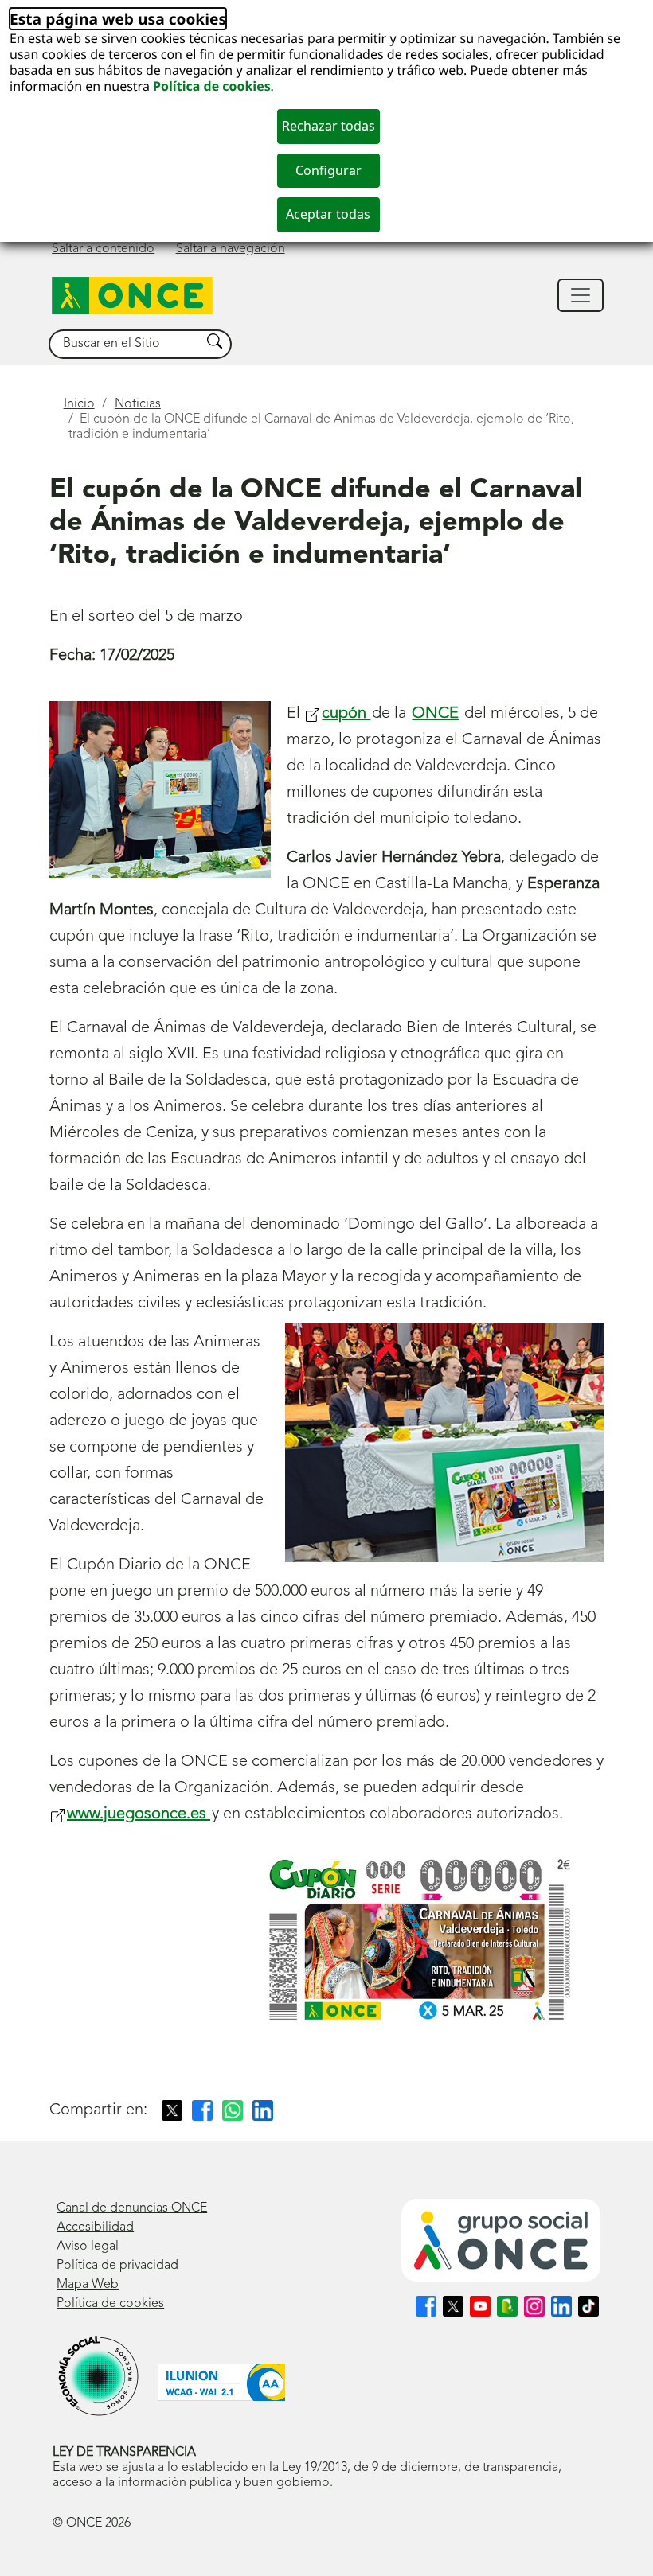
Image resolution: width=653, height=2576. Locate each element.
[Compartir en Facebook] (202, 2110)
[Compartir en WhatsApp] (233, 2110)
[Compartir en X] (172, 2110)
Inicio (79, 404)
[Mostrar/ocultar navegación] (581, 295)
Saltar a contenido (103, 249)
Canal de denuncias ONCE (132, 2208)
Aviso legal (88, 2247)
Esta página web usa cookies (118, 19)
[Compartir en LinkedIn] (263, 2110)
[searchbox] (125, 344)
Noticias (138, 404)
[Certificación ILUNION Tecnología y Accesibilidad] (221, 2382)
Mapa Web (88, 2285)
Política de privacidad (117, 2266)
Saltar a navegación (231, 249)
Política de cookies (212, 86)
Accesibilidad (95, 2227)
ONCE (435, 714)
